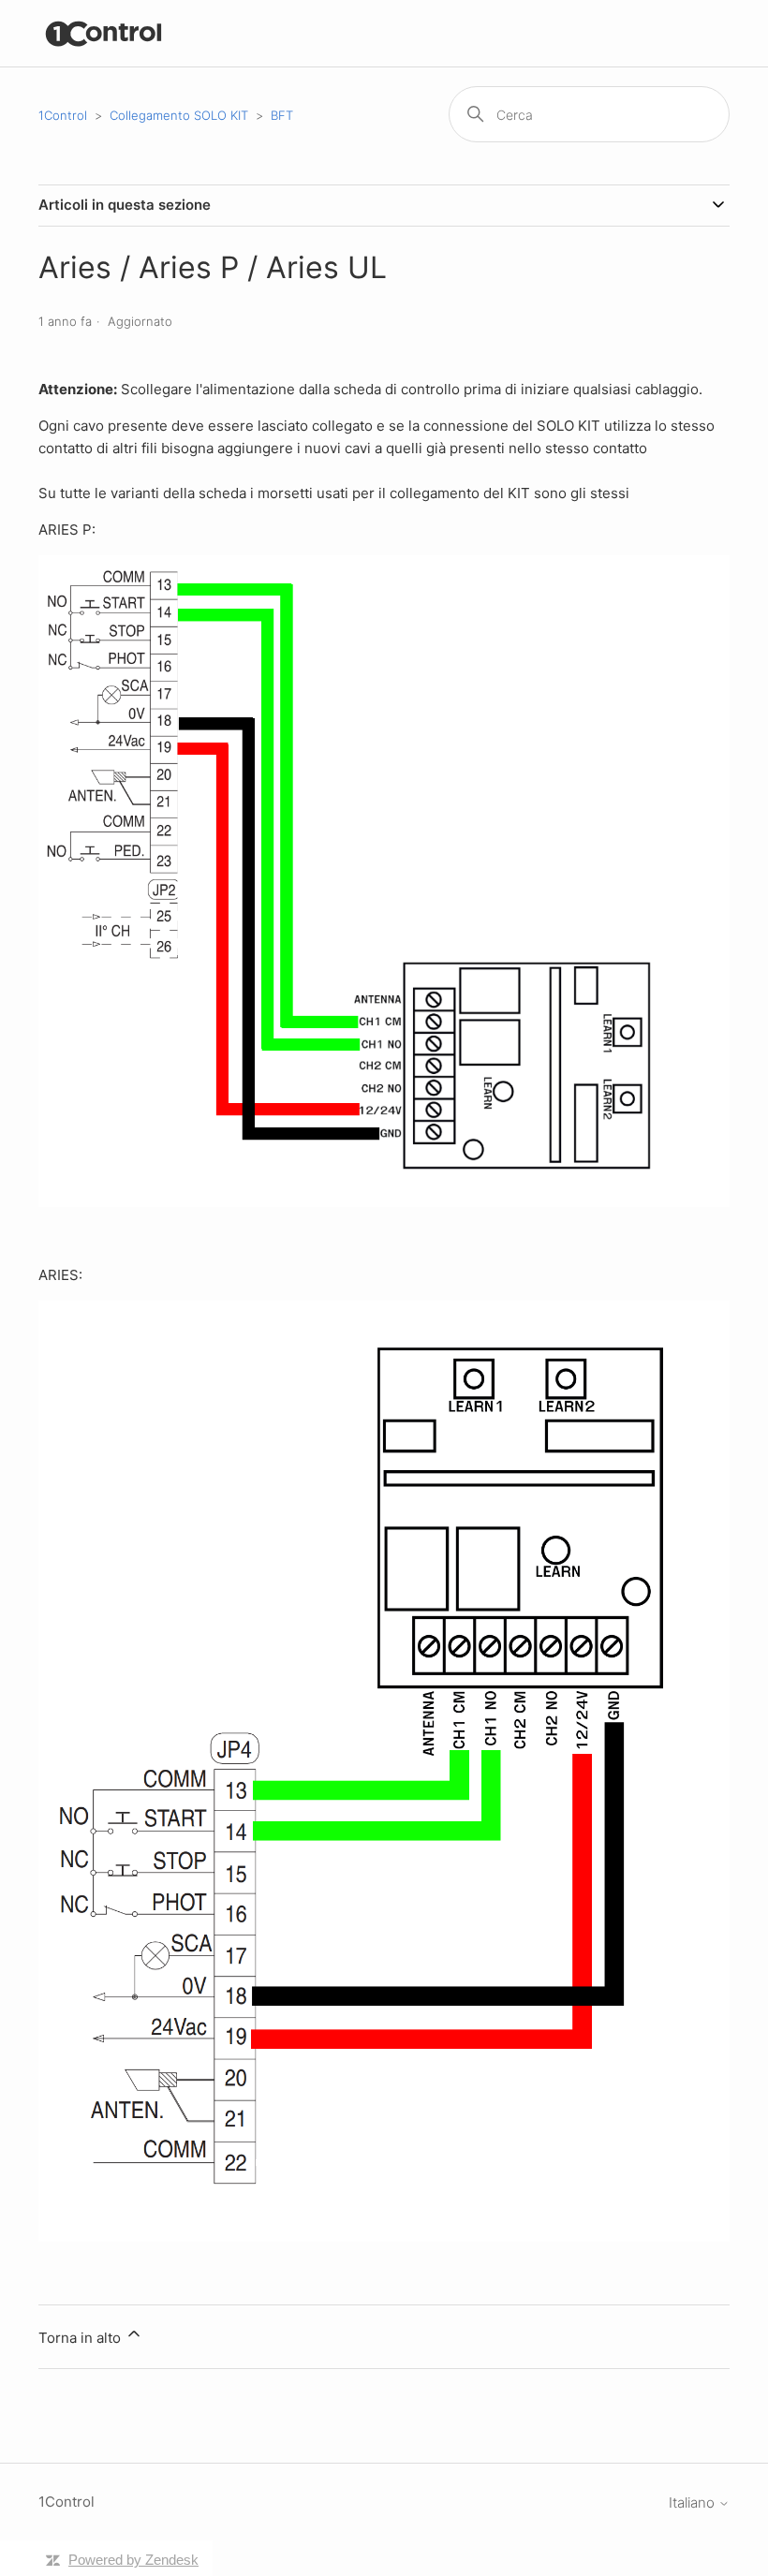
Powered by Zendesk (133, 2560)
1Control (63, 115)
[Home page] (104, 33)
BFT (282, 115)
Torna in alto (81, 2338)
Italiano (694, 2502)
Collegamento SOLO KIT (179, 115)
